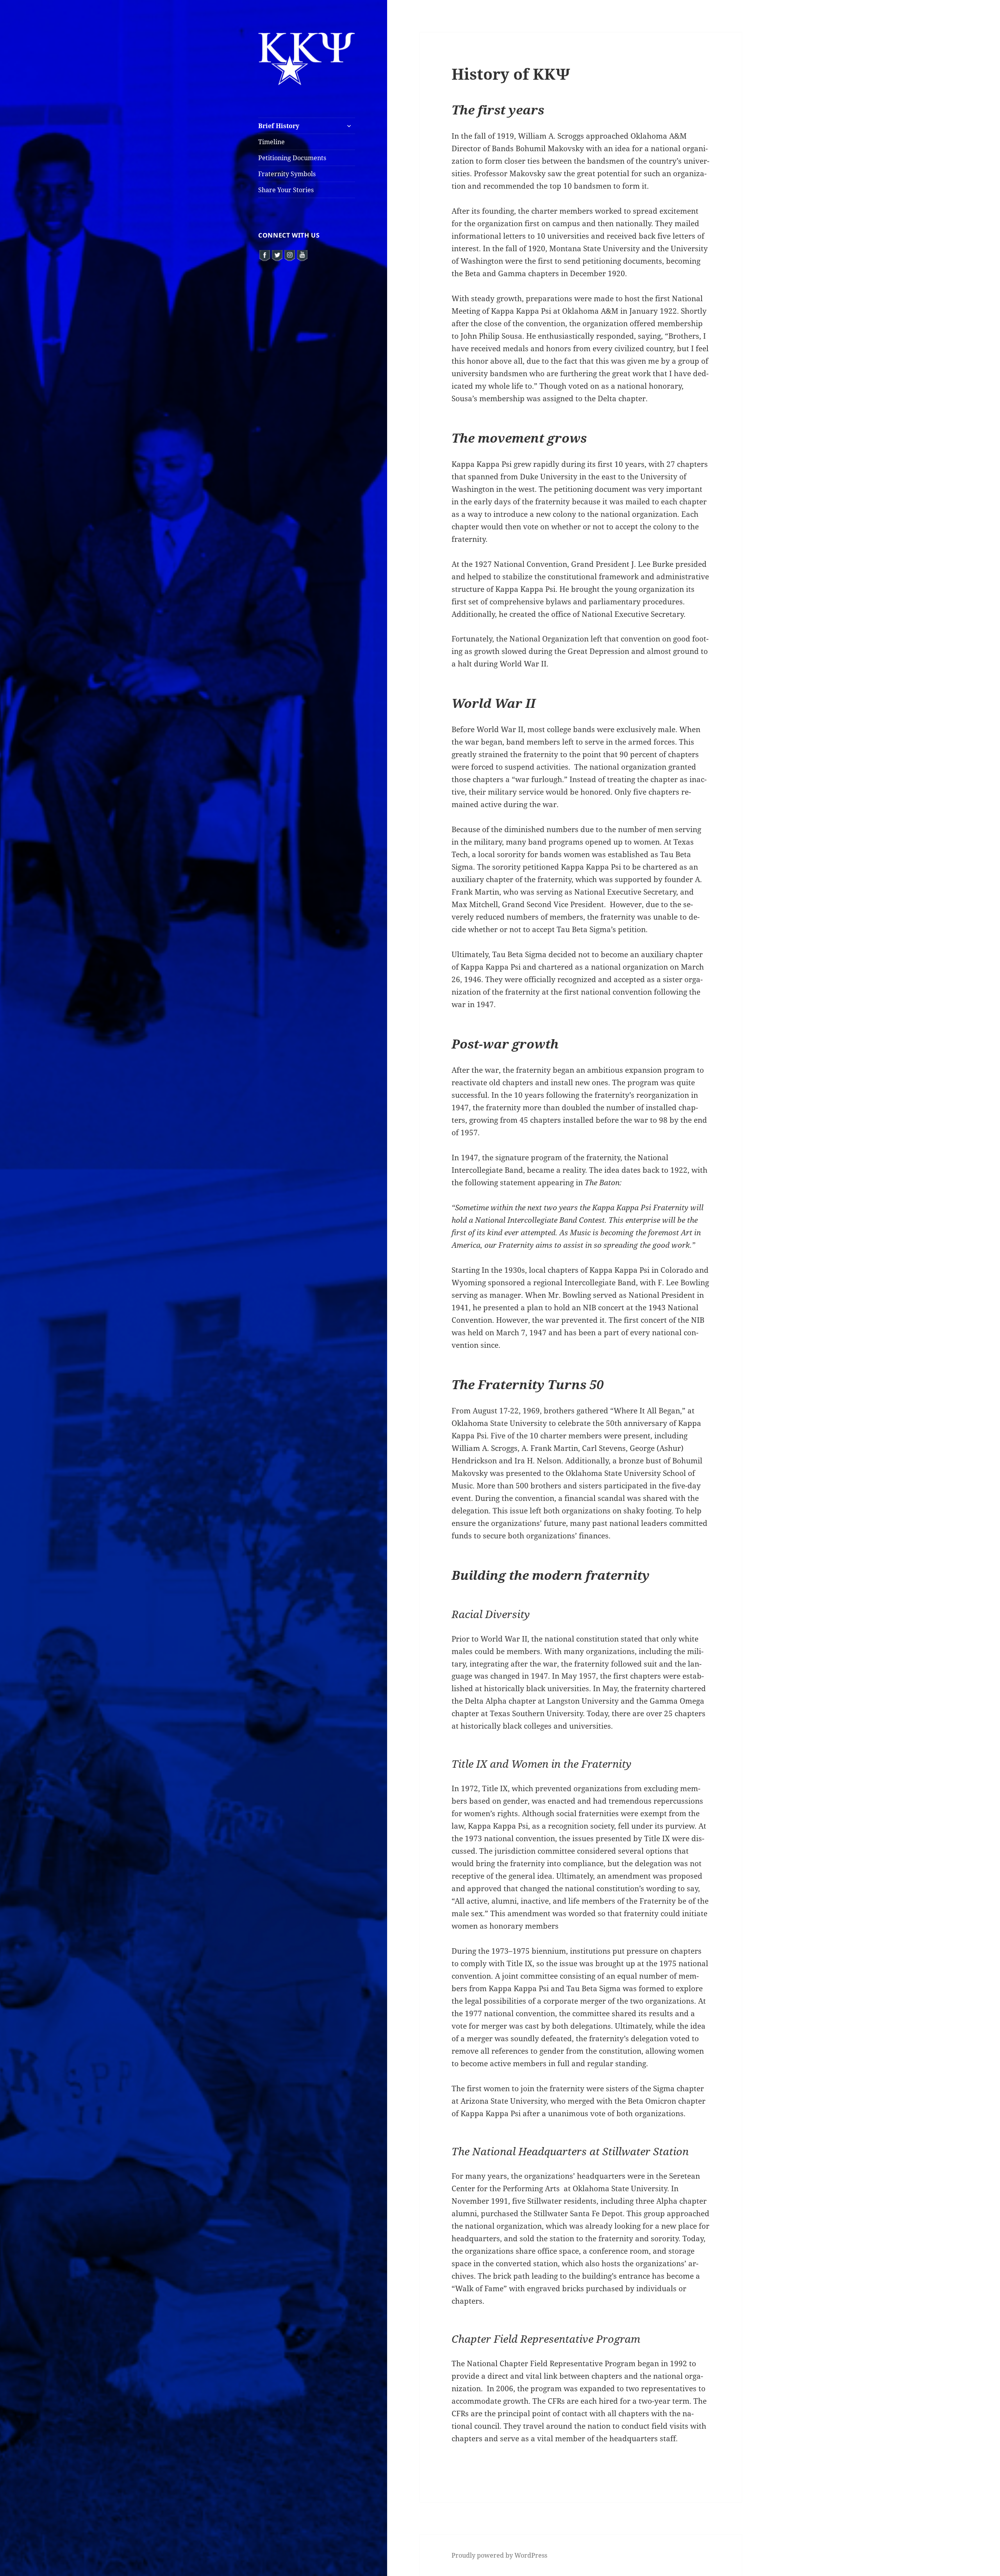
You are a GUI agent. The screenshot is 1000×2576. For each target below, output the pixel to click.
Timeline (271, 142)
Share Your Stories (286, 190)
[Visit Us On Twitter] (277, 254)
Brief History (279, 126)
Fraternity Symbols (287, 174)
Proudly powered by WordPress (499, 2555)
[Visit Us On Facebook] (264, 254)
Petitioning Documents (292, 158)
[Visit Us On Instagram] (289, 254)
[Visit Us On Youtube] (302, 254)
